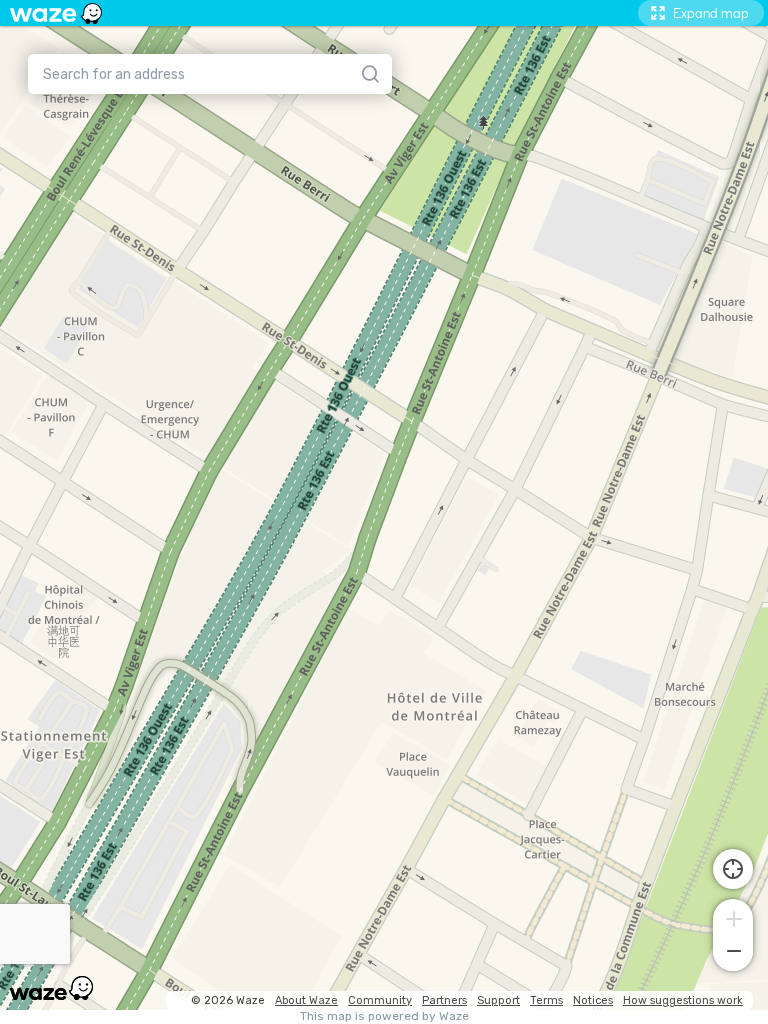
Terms (546, 1000)
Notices (593, 1000)
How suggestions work (683, 1000)
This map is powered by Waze (384, 1016)
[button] (733, 917)
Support (498, 1000)
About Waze (306, 1000)
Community (380, 1000)
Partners (444, 1000)
